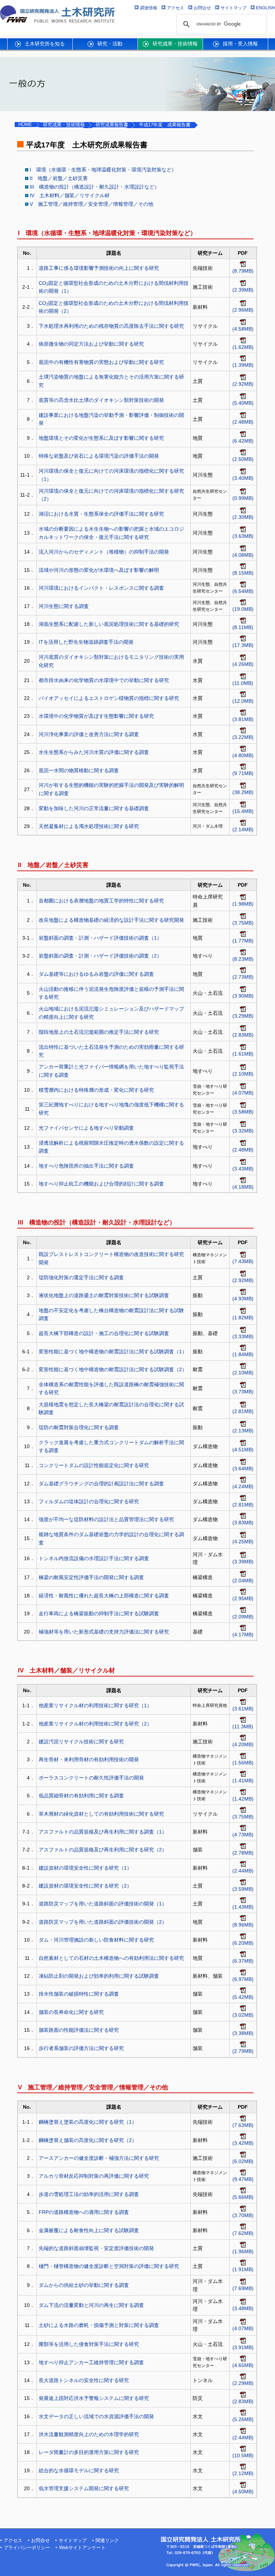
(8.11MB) (243, 627)
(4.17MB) (243, 1635)
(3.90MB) (243, 996)
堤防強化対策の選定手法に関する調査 (81, 1277)
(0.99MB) (243, 498)
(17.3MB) (243, 645)
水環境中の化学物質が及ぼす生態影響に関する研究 (96, 716)
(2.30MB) (243, 517)
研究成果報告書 (112, 125)
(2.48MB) (243, 422)
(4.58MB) (243, 329)
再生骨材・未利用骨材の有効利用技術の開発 (89, 1759)
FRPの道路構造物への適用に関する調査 (84, 2212)
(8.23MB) (243, 959)
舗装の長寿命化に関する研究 (71, 2012)
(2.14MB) (243, 829)
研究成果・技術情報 (64, 125)
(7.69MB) (243, 2288)
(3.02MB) (243, 2015)
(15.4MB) (243, 811)
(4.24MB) (243, 1486)
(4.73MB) (243, 1835)
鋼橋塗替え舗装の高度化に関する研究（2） (88, 2140)
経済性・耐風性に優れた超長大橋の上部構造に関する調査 (104, 1596)
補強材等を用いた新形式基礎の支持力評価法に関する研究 (104, 1632)
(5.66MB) (243, 2197)
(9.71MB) (243, 773)
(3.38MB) (243, 2033)
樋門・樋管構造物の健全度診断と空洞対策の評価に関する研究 (109, 2266)
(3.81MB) (243, 719)
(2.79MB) (243, 2051)
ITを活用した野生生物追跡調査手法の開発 (86, 642)
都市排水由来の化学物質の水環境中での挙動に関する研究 (104, 680)
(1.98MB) (243, 904)
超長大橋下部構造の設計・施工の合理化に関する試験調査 (104, 1333)
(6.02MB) (243, 2161)
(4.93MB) (243, 1299)
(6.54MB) (243, 591)
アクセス (13, 2541)
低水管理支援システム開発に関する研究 (84, 2488)
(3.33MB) (243, 1336)
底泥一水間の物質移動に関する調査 (79, 770)
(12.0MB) (243, 701)
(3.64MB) (243, 1469)
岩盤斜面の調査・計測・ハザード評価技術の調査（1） (100, 938)
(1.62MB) (243, 347)
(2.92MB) (243, 384)
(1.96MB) (243, 2251)
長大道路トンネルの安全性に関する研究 (84, 2380)
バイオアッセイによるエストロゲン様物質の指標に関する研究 (109, 698)
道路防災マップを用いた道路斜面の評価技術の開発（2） (103, 1922)
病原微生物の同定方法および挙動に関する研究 (91, 344)
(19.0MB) (243, 609)
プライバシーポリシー (27, 2548)
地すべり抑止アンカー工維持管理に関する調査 (91, 2362)
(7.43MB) (243, 1261)
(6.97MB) (243, 1979)
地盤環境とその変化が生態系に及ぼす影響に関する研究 (101, 438)
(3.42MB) (243, 2143)
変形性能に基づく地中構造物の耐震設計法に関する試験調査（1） (113, 1352)
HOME (25, 125)
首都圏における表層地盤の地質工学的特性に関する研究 (101, 901)
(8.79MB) (243, 271)
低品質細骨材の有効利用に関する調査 (81, 1796)
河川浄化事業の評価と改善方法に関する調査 (89, 734)
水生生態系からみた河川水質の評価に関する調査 (94, 752)
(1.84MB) (243, 1354)
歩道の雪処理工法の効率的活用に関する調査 (89, 2194)
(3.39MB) (243, 1562)
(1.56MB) (243, 1763)
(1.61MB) (243, 1054)
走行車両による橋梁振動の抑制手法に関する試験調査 (99, 1613)
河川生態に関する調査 (64, 606)
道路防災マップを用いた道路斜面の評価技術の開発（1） (103, 1904)
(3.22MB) (243, 737)
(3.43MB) (243, 1169)
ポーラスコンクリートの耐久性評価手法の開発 (91, 1778)
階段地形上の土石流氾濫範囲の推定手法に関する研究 (99, 1032)
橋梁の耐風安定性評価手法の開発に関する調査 (91, 1577)
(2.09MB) (243, 1617)
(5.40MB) (243, 403)
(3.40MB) (243, 478)
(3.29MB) (243, 1016)
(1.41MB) (243, 1781)
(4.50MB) (243, 2492)
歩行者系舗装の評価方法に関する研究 (81, 2048)
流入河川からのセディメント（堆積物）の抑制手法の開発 (104, 552)
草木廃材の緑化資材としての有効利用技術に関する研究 (101, 1814)
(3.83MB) (243, 1523)
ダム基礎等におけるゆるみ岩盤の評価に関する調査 (96, 974)
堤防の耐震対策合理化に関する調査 (79, 1427)
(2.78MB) (243, 1853)
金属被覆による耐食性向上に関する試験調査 (89, 2230)
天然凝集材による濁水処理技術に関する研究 (89, 826)
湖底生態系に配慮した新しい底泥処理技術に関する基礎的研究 (109, 624)
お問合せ (40, 2541)
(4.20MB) (243, 1744)
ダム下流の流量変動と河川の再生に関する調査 (91, 2305)
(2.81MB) (243, 1411)
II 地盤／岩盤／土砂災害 (59, 178)
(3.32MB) (243, 1131)
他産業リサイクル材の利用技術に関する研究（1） (95, 1705)
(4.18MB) (243, 1187)
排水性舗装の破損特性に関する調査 (79, 1994)
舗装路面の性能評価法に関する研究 (79, 2030)
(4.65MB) (243, 2365)
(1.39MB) (243, 365)
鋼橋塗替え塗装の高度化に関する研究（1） (88, 2122)
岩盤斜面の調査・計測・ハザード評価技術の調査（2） (100, 956)
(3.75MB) (243, 923)
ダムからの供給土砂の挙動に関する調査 (84, 2285)
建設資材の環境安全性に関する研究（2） (85, 1886)
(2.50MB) (243, 459)
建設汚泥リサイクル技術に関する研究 (81, 1742)
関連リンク (107, 2541)
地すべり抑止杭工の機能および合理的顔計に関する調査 (101, 1184)
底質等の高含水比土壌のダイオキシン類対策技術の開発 (101, 400)
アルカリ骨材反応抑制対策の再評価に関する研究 (94, 2176)
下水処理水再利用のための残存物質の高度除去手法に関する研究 (111, 326)
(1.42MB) (243, 1799)
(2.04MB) (243, 1581)
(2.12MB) (243, 2473)
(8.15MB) (243, 573)
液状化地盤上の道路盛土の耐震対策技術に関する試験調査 (104, 1295)
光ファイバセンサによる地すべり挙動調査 (86, 1128)
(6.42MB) (243, 441)
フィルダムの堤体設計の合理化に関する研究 (89, 1501)
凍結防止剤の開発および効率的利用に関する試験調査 (99, 1976)
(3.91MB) (243, 2347)
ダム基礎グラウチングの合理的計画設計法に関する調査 (101, 1484)
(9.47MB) (243, 2179)
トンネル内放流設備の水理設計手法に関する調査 (94, 1558)
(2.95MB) (243, 1598)
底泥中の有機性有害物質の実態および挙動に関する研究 (101, 362)
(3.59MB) (243, 1889)
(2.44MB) (243, 1871)
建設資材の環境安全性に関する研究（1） (85, 1868)
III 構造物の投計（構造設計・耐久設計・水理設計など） (95, 187)
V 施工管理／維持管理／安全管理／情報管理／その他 (91, 204)
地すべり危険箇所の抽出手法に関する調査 (86, 1166)
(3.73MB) (243, 1392)
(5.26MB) (243, 2419)
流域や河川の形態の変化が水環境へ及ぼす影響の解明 (99, 570)
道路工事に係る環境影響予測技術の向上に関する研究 (99, 268)
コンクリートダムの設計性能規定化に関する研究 (94, 1465)
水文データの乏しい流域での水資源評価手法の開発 (96, 2416)
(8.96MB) (243, 1925)
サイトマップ (73, 2541)
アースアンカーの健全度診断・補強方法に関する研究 (99, 2158)
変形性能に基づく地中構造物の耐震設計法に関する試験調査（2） (113, 1369)
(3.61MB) (243, 1709)
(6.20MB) (243, 1943)
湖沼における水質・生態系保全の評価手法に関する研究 (101, 514)
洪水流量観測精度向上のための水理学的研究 (89, 2434)
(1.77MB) (243, 941)
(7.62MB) (243, 2233)
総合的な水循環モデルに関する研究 (79, 2470)
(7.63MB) (243, 2125)
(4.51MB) (243, 1450)
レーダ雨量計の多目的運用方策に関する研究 (89, 2452)
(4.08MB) (243, 555)
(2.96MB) (243, 310)
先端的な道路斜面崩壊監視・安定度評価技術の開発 (96, 2248)
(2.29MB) (243, 2383)
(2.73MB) (243, 977)
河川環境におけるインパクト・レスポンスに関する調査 (101, 588)
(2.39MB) (243, 290)
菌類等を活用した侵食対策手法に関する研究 (89, 2344)
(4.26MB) (243, 664)
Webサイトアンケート (82, 2548)
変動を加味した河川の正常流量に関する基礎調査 (94, 808)
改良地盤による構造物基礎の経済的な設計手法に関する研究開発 (111, 920)
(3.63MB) (243, 536)
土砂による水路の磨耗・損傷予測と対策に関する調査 (99, 2325)
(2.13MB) (243, 1431)
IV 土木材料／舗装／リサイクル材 (70, 195)
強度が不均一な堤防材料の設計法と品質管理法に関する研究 (106, 1519)
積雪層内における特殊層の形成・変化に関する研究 (96, 1090)
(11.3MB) (243, 1727)
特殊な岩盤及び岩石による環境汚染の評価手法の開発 (99, 456)
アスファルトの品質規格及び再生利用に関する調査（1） (103, 1832)
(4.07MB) (243, 1093)
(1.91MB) (243, 2269)
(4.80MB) (243, 755)
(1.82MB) (243, 1318)
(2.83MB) (243, 1035)
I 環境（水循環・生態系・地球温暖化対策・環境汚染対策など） (103, 170)
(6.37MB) (243, 1961)
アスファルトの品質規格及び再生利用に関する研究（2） (103, 1850)
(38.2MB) (243, 792)
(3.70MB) (243, 2215)
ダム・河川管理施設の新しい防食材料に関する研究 (96, 1940)
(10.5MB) (243, 2455)
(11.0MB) (243, 683)
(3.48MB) (243, 2308)
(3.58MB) (243, 1112)
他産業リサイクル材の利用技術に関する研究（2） (95, 1724)
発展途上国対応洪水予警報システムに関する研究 (94, 2398)
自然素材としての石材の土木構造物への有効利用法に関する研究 (111, 1958)
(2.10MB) (243, 1074)
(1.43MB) (243, 1907)
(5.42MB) (243, 1997)
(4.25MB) (243, 1542)
